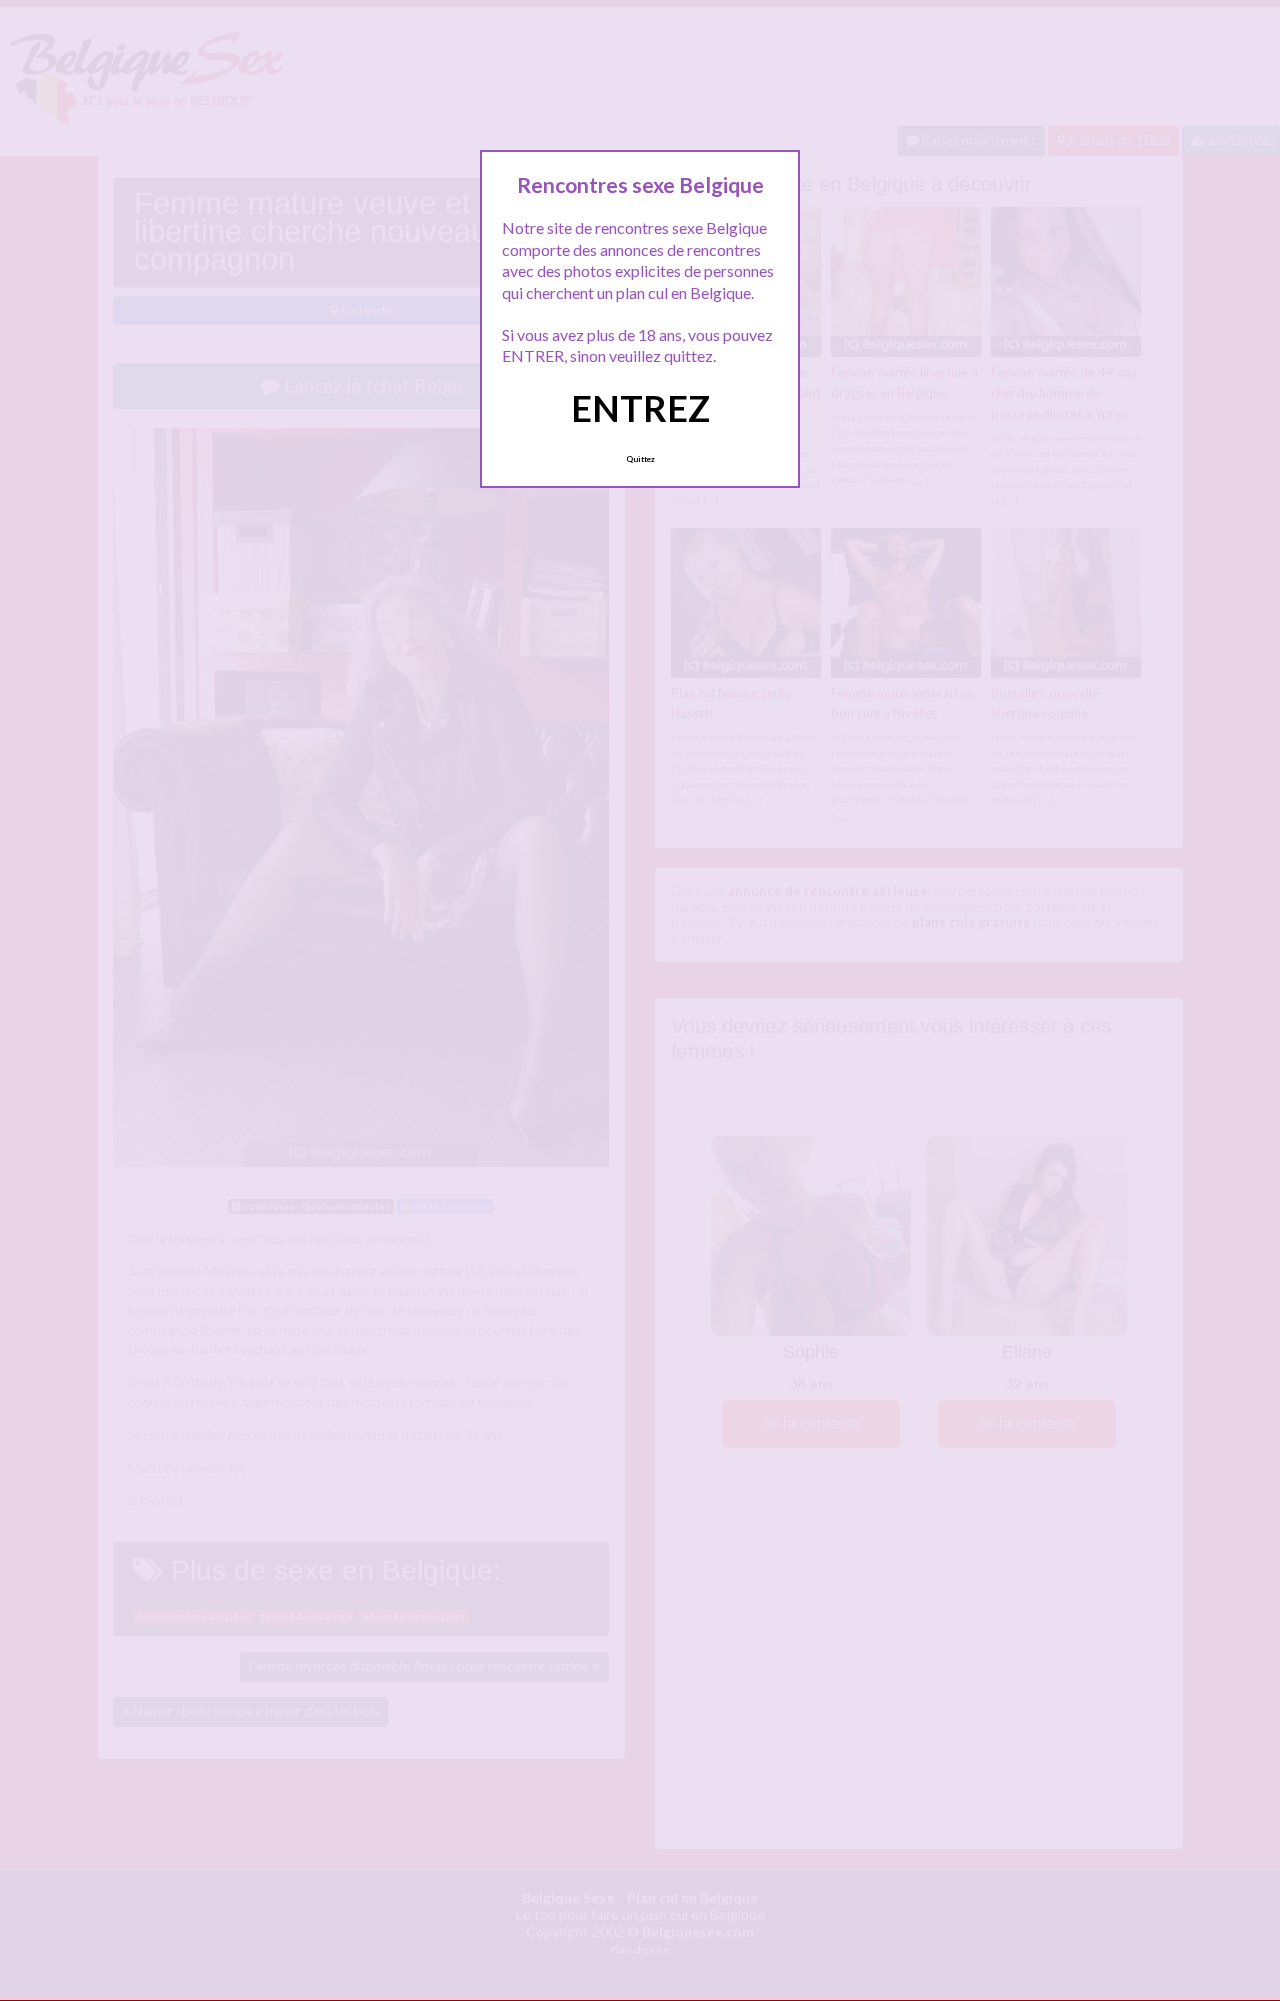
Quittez (640, 459)
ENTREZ (640, 408)
